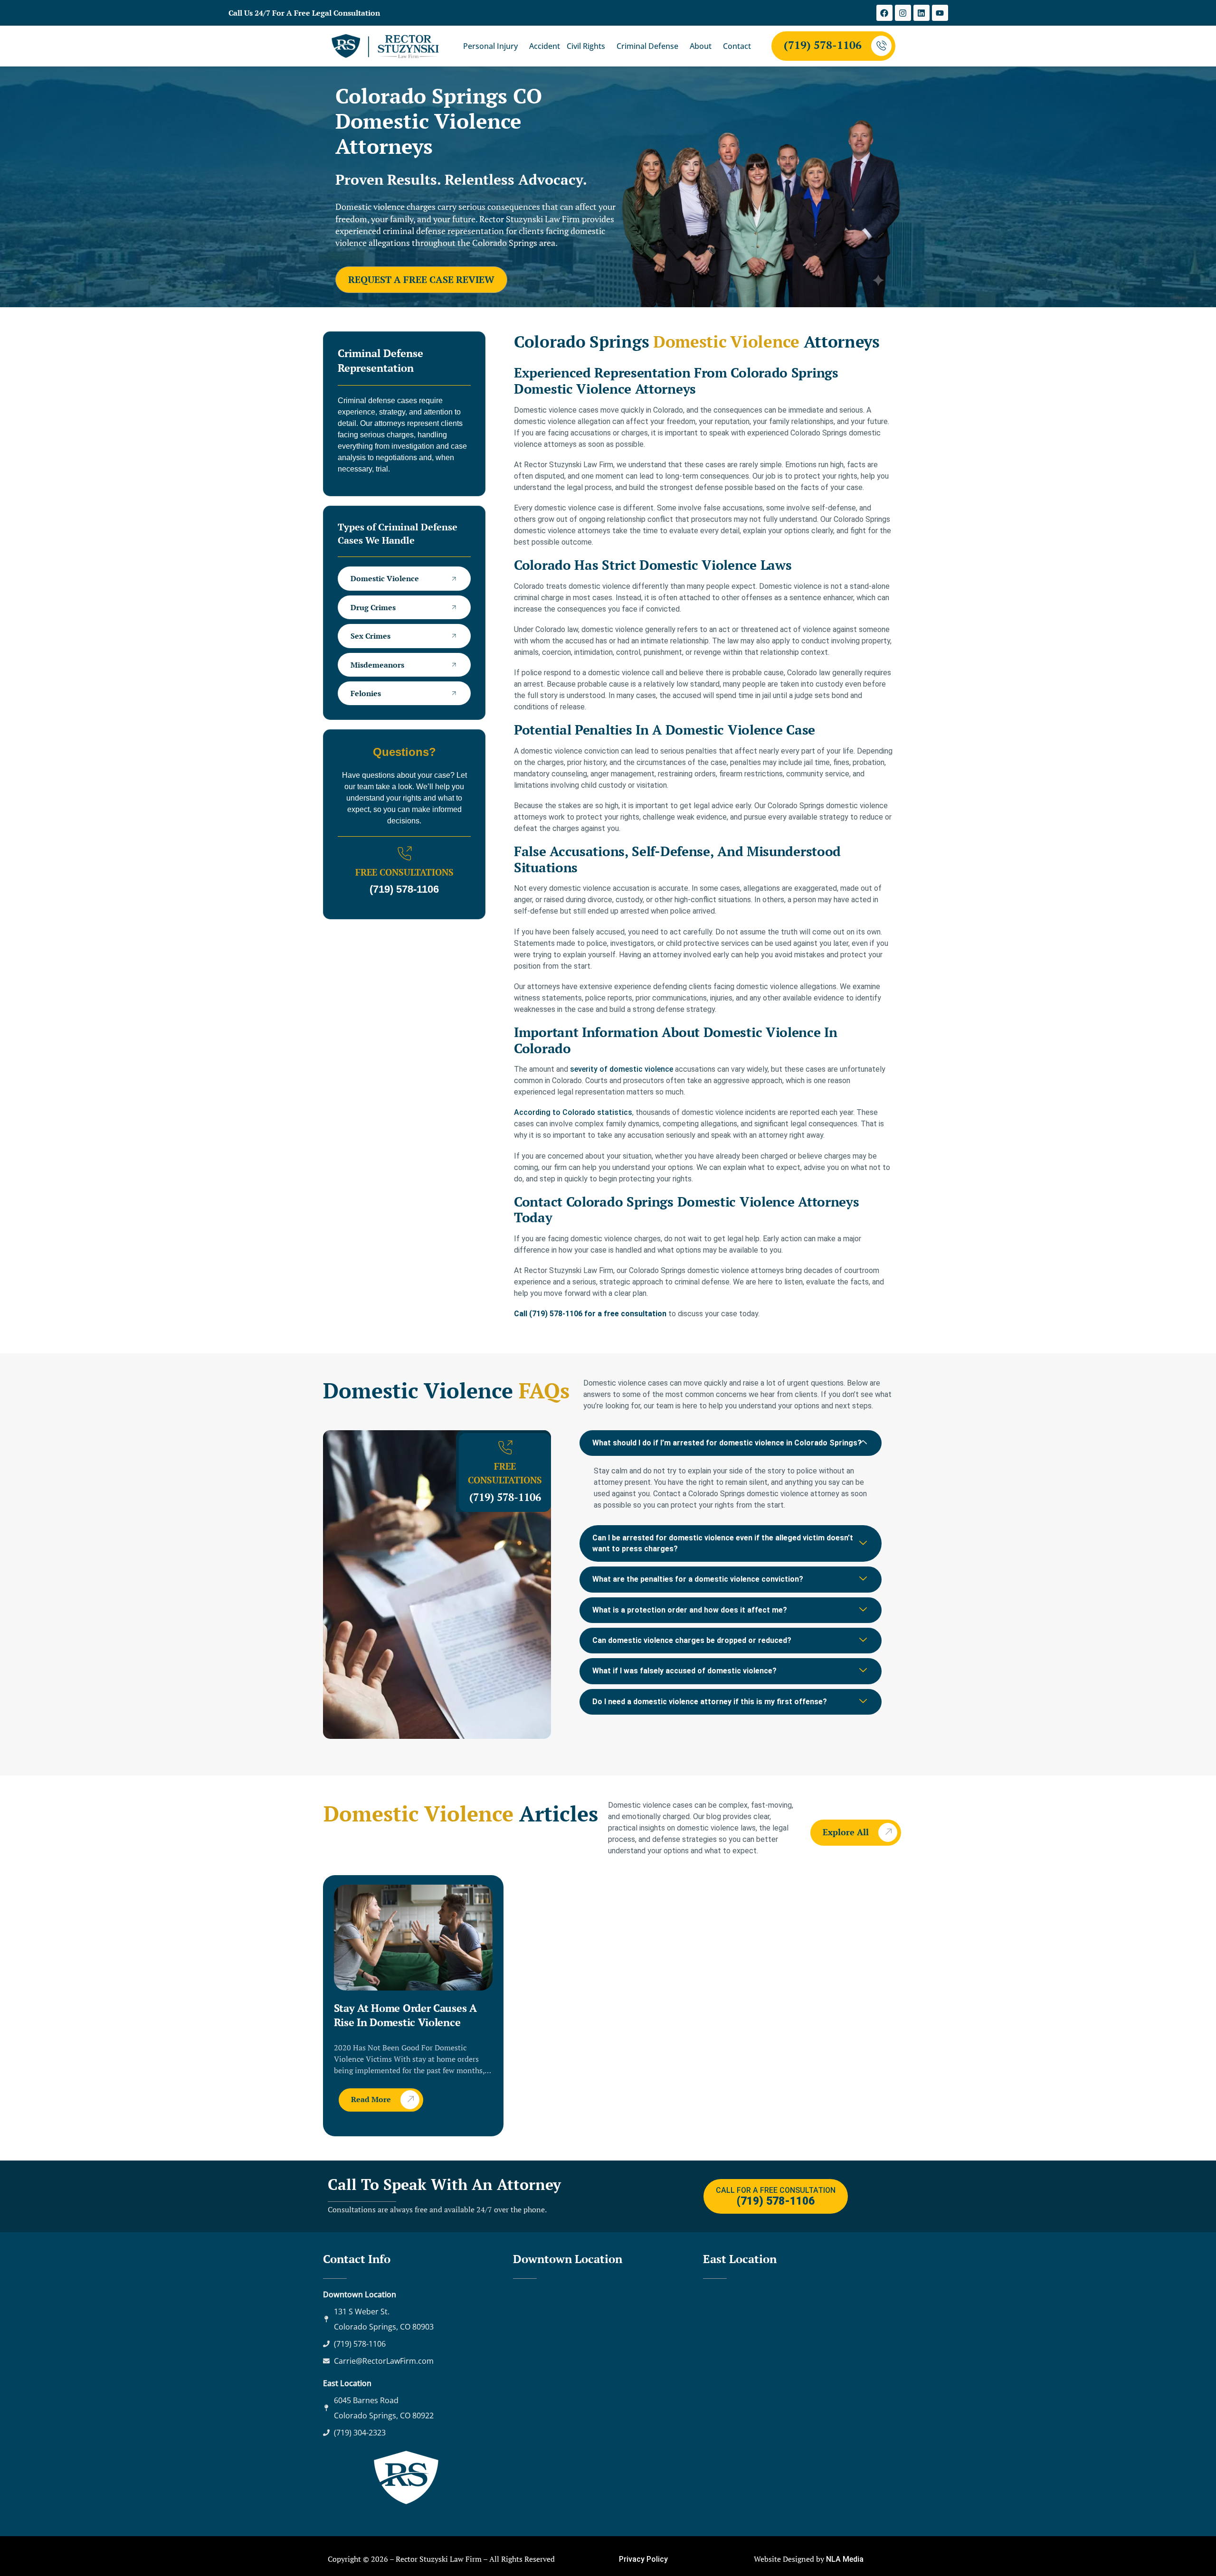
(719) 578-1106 (823, 45)
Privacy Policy (643, 2559)
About (701, 46)
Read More (371, 2099)
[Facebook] (884, 13)
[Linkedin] (921, 13)
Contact (737, 46)
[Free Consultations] (404, 854)
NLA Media (845, 2559)
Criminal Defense (647, 46)
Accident (545, 46)
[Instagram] (903, 13)
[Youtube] (940, 13)
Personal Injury (490, 46)
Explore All (846, 1832)
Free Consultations (404, 872)
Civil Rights (586, 46)
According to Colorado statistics (573, 1112)
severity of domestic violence (622, 1069)
